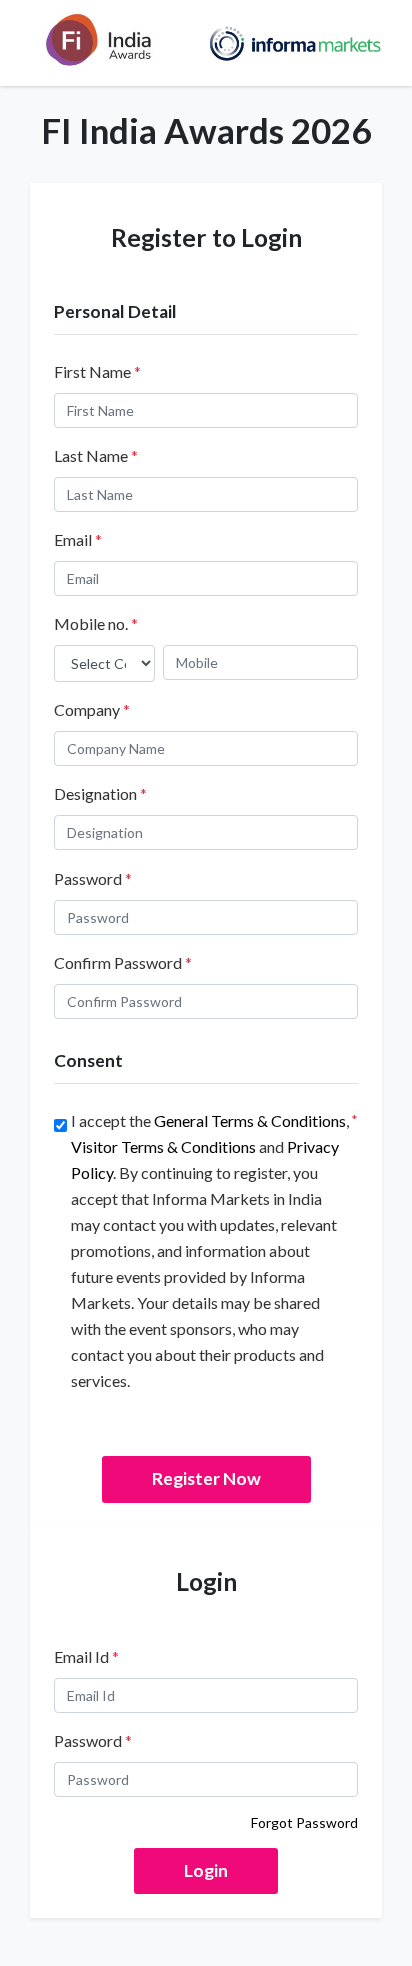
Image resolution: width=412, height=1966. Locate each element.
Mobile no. (96, 623)
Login (206, 1870)
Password (93, 878)
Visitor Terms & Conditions (163, 1146)
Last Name (96, 455)
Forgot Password (304, 1822)
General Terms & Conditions (250, 1120)
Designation (100, 793)
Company (92, 709)
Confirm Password (123, 962)
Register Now (206, 1478)
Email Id (86, 1656)
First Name (97, 371)
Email (78, 539)
